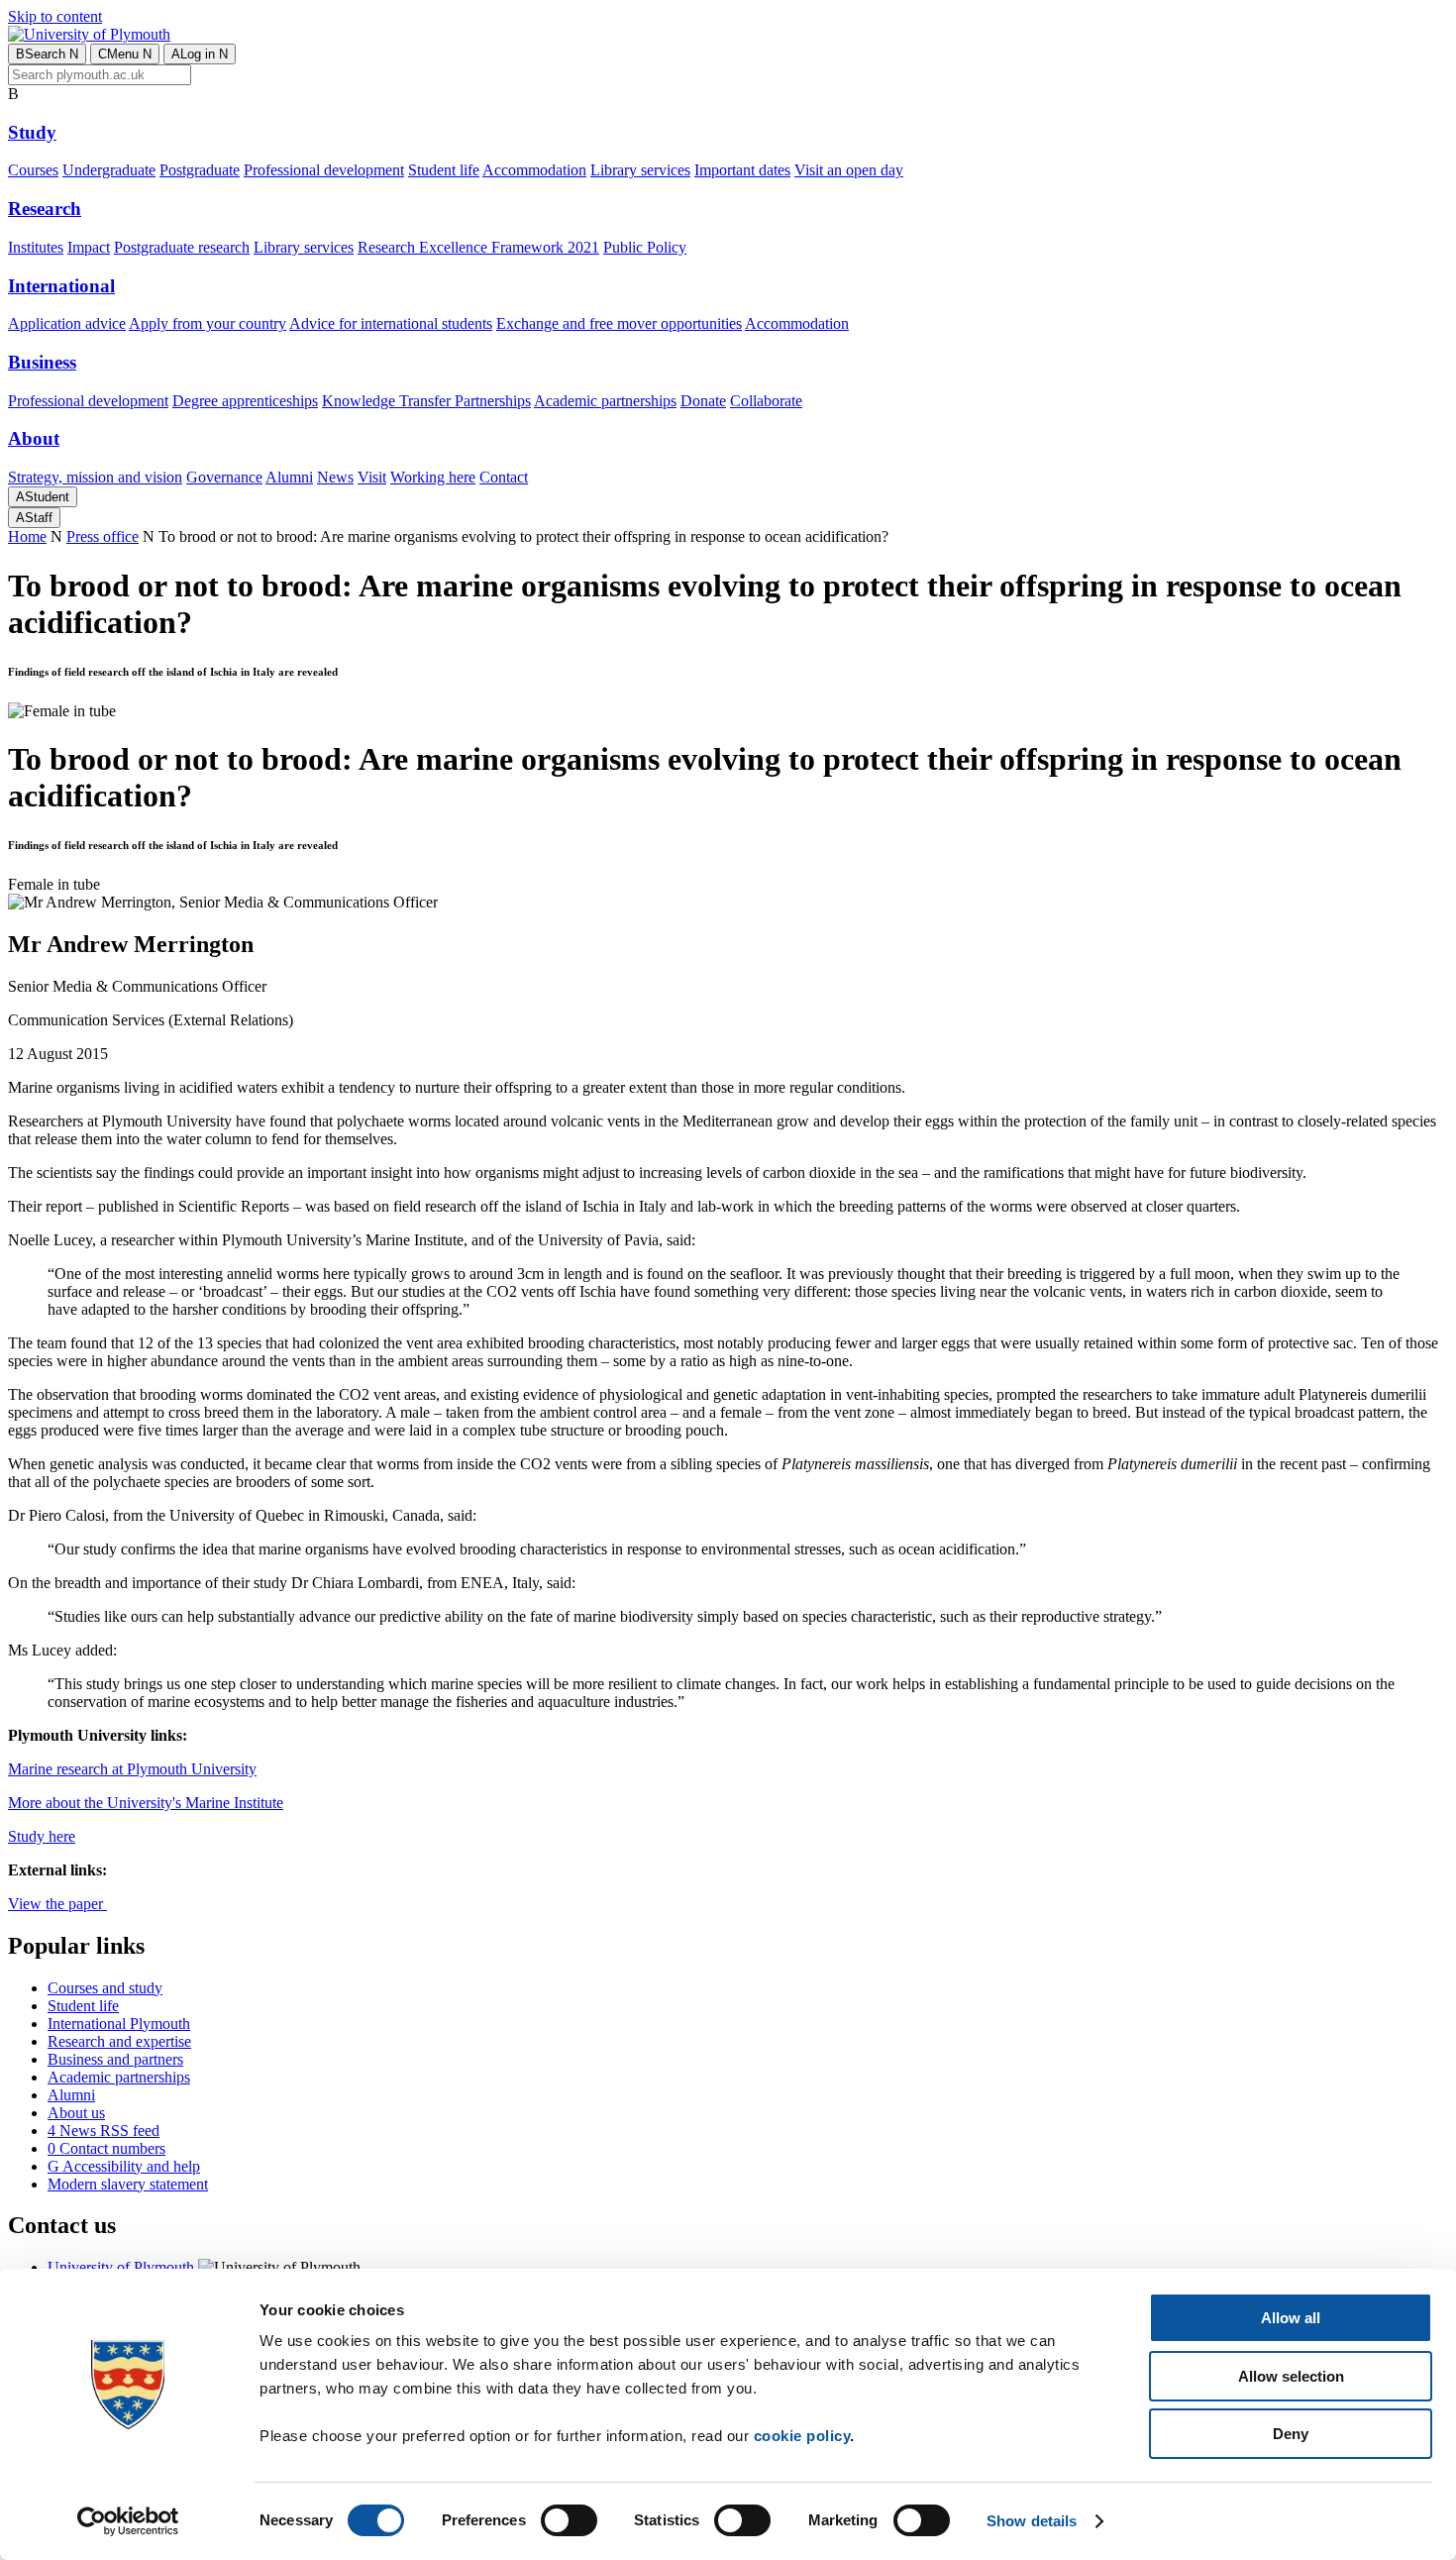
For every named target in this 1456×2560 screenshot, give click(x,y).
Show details (1032, 2521)
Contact (504, 477)
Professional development (324, 170)
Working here (433, 477)
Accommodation (534, 170)
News (335, 477)
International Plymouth (119, 2024)
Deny (1291, 2434)
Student (43, 497)
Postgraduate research (182, 247)
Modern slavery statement (128, 2184)
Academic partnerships (605, 401)
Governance (224, 477)
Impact (89, 247)
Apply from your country (208, 323)
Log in (200, 54)
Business (42, 362)
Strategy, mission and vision (95, 477)
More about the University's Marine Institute (146, 1803)
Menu (125, 54)
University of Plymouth (121, 2267)
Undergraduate (109, 170)
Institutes (36, 247)
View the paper (57, 1904)
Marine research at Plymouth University (132, 1769)
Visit (372, 477)
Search (47, 54)
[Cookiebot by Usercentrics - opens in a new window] (128, 2521)
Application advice (67, 323)
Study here (42, 1836)
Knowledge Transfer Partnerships (426, 401)
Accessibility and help (124, 2166)
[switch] (569, 2520)
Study (32, 132)
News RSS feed (104, 2131)
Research (45, 209)
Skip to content (55, 16)
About (34, 438)
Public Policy (645, 247)
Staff (34, 518)
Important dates (742, 170)
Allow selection (1291, 2376)
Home (27, 536)
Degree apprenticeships (245, 401)
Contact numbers (106, 2148)
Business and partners (115, 2059)
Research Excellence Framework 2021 (478, 247)
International (61, 286)
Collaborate (766, 401)
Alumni (289, 477)
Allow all (1291, 2318)
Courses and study (105, 1988)
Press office (103, 536)
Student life (444, 170)
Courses (33, 170)
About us (76, 2113)
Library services (640, 170)
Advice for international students (391, 323)
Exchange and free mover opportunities (619, 323)
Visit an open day (849, 170)
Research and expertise (119, 2041)
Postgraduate (200, 170)
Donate (703, 401)
